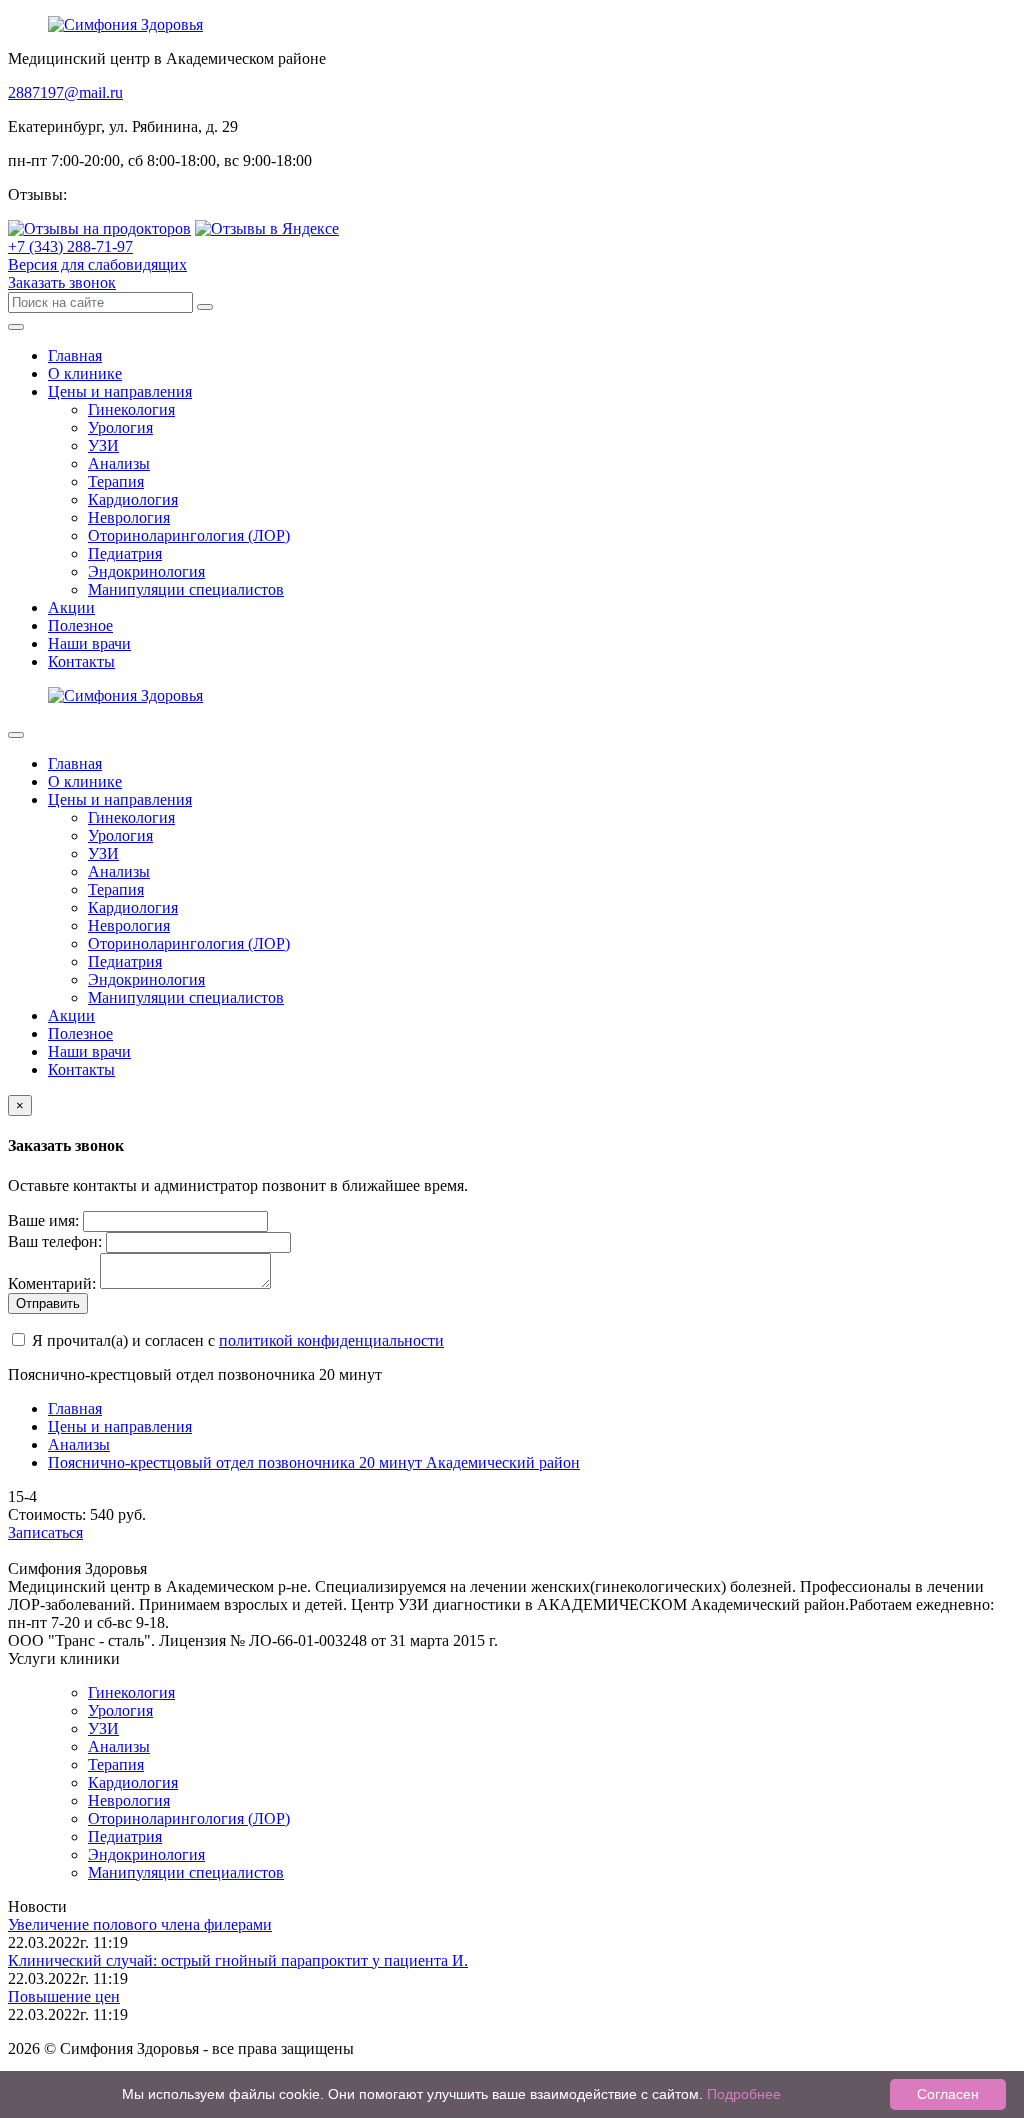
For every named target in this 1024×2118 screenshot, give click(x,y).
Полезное (80, 625)
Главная (75, 355)
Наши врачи (89, 643)
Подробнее (744, 2094)
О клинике (85, 373)
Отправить (48, 1303)
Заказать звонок (62, 282)
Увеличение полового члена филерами (140, 1924)
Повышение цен (64, 1996)
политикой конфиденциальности (331, 1340)
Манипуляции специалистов (186, 589)
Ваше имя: (43, 1220)
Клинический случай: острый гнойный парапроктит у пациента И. (238, 1960)
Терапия (116, 481)
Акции (71, 607)
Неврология (129, 517)
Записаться (45, 1532)
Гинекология (131, 409)
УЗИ (103, 445)
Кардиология (133, 499)
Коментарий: (52, 1283)
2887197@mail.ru (65, 92)
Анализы (119, 463)
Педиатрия (125, 553)
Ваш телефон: (55, 1241)
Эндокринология (146, 571)
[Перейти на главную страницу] (125, 24)
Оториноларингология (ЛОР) (189, 535)
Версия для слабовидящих (97, 264)
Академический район (314, 1462)
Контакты (81, 661)
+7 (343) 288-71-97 (70, 246)
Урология (120, 427)
